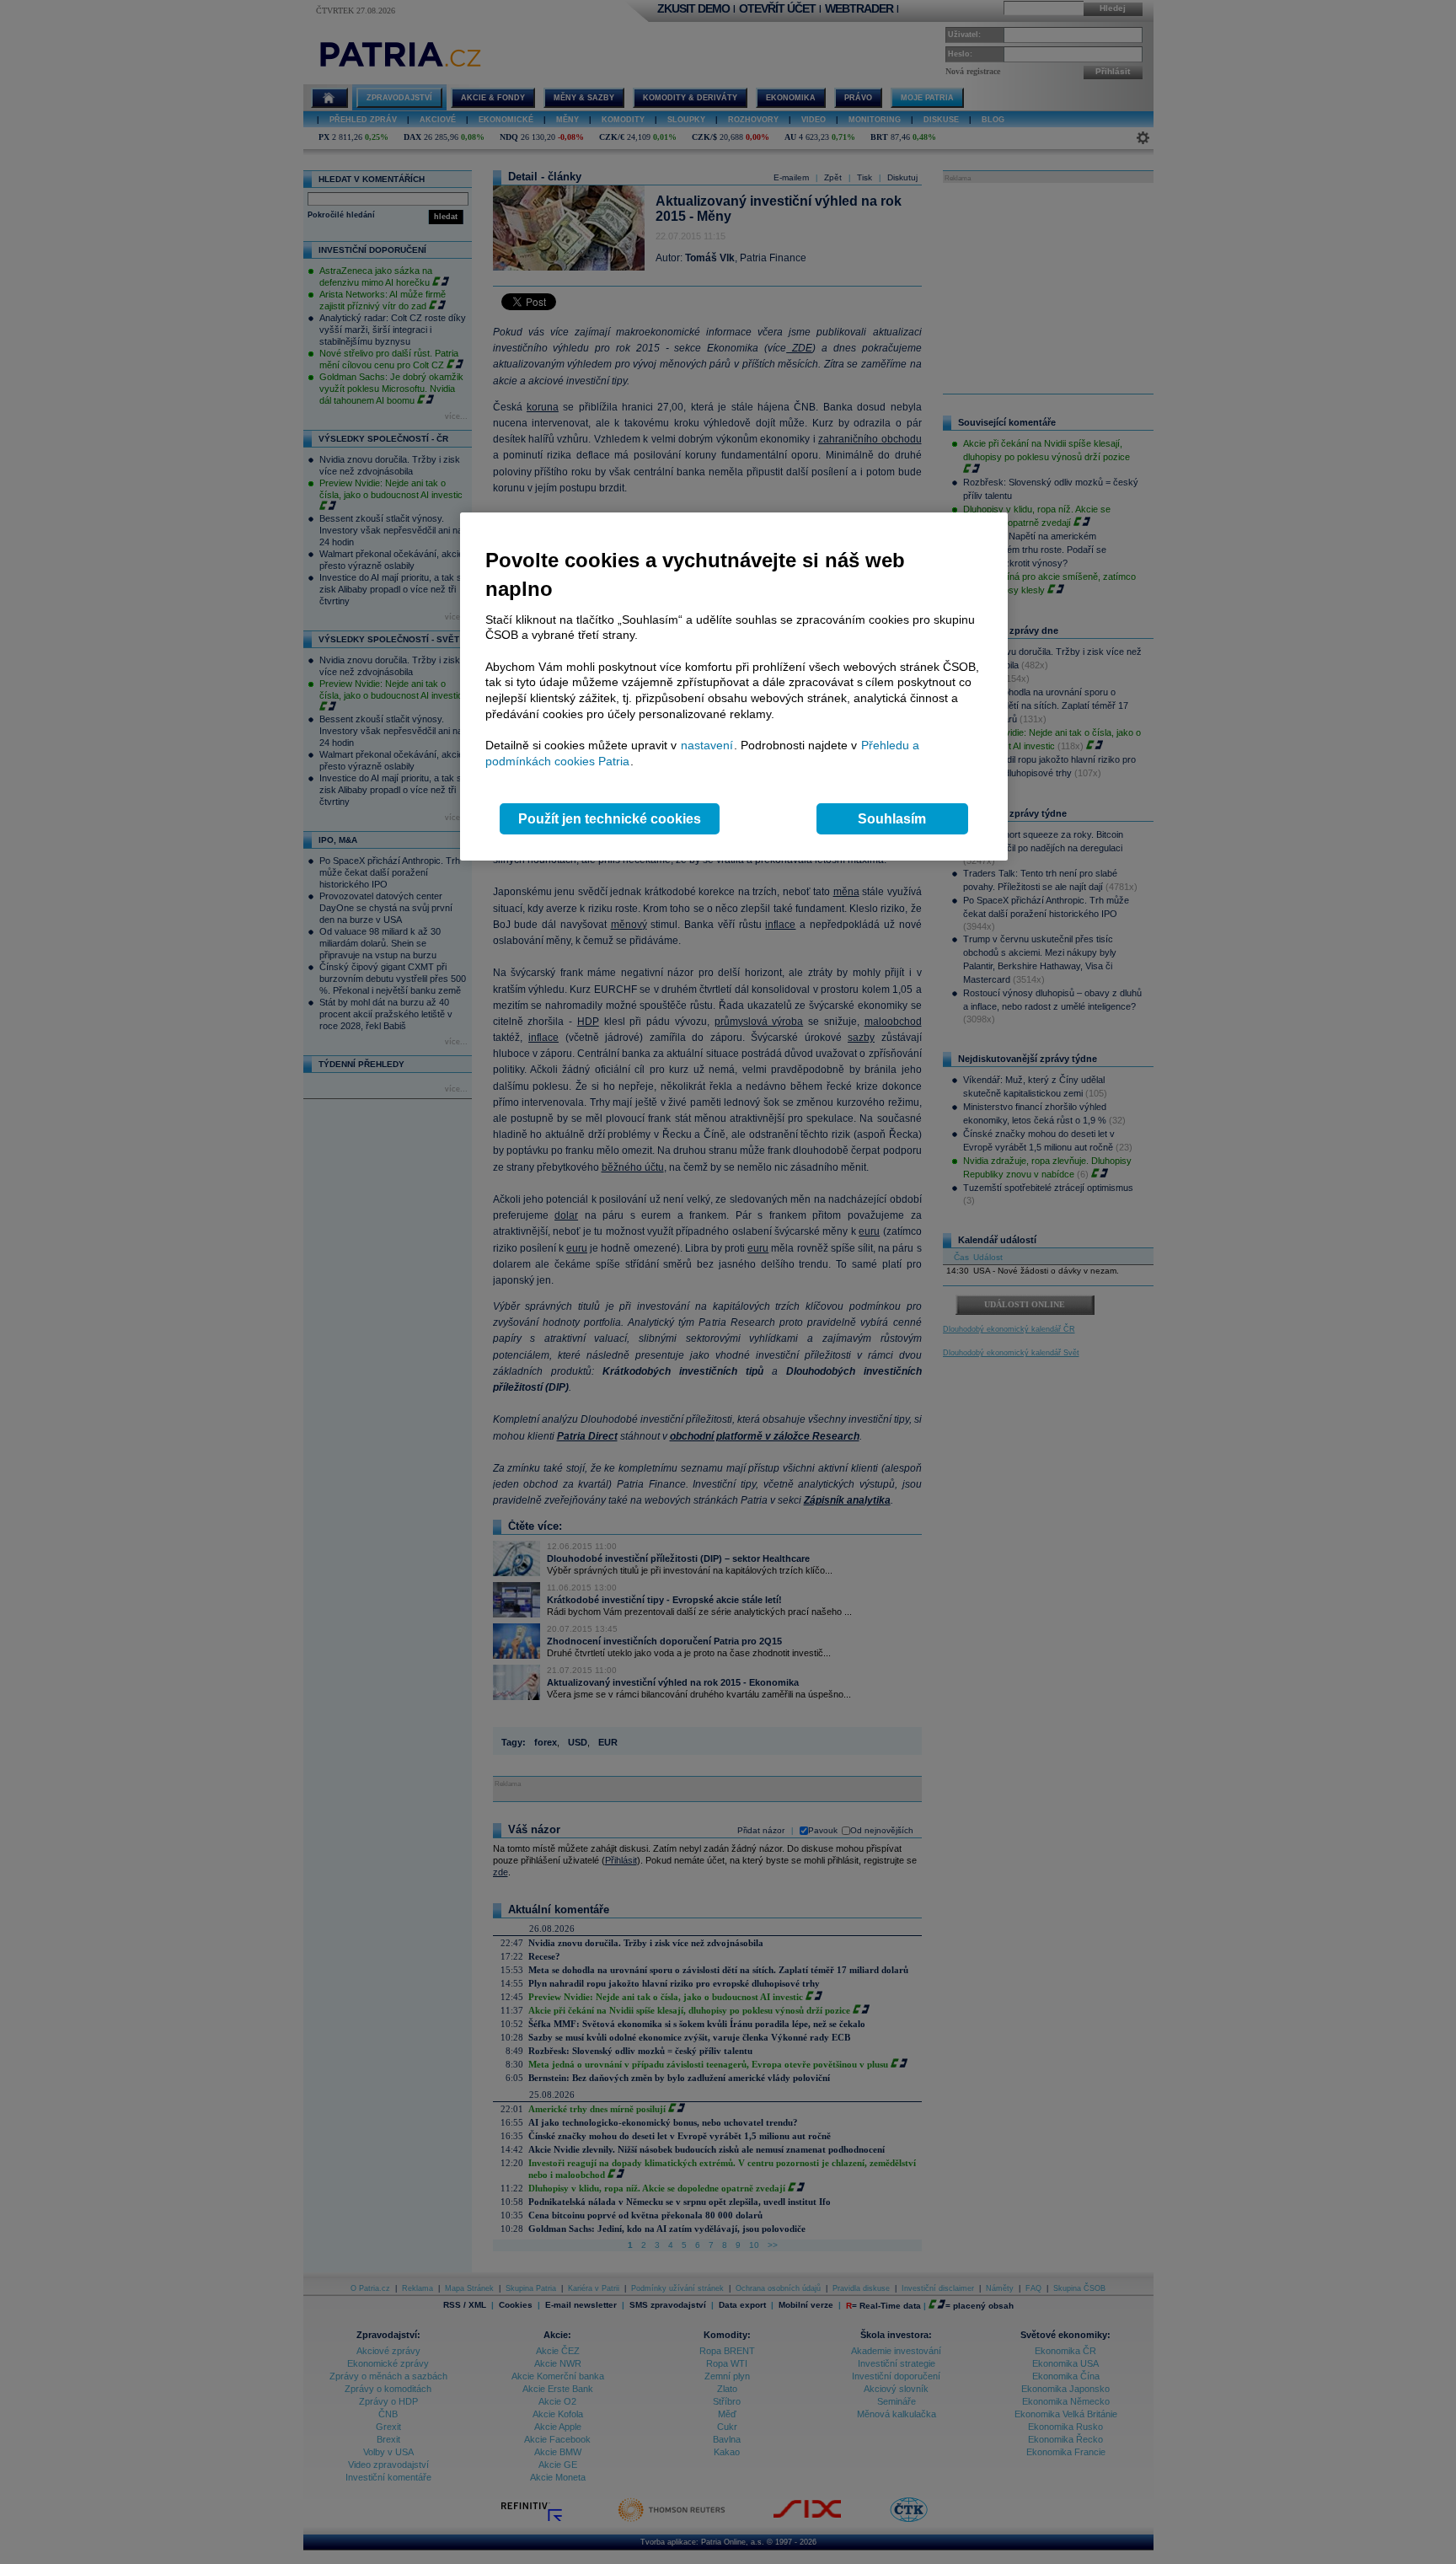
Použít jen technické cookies (610, 819)
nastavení (707, 745)
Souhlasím (892, 819)
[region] (734, 687)
